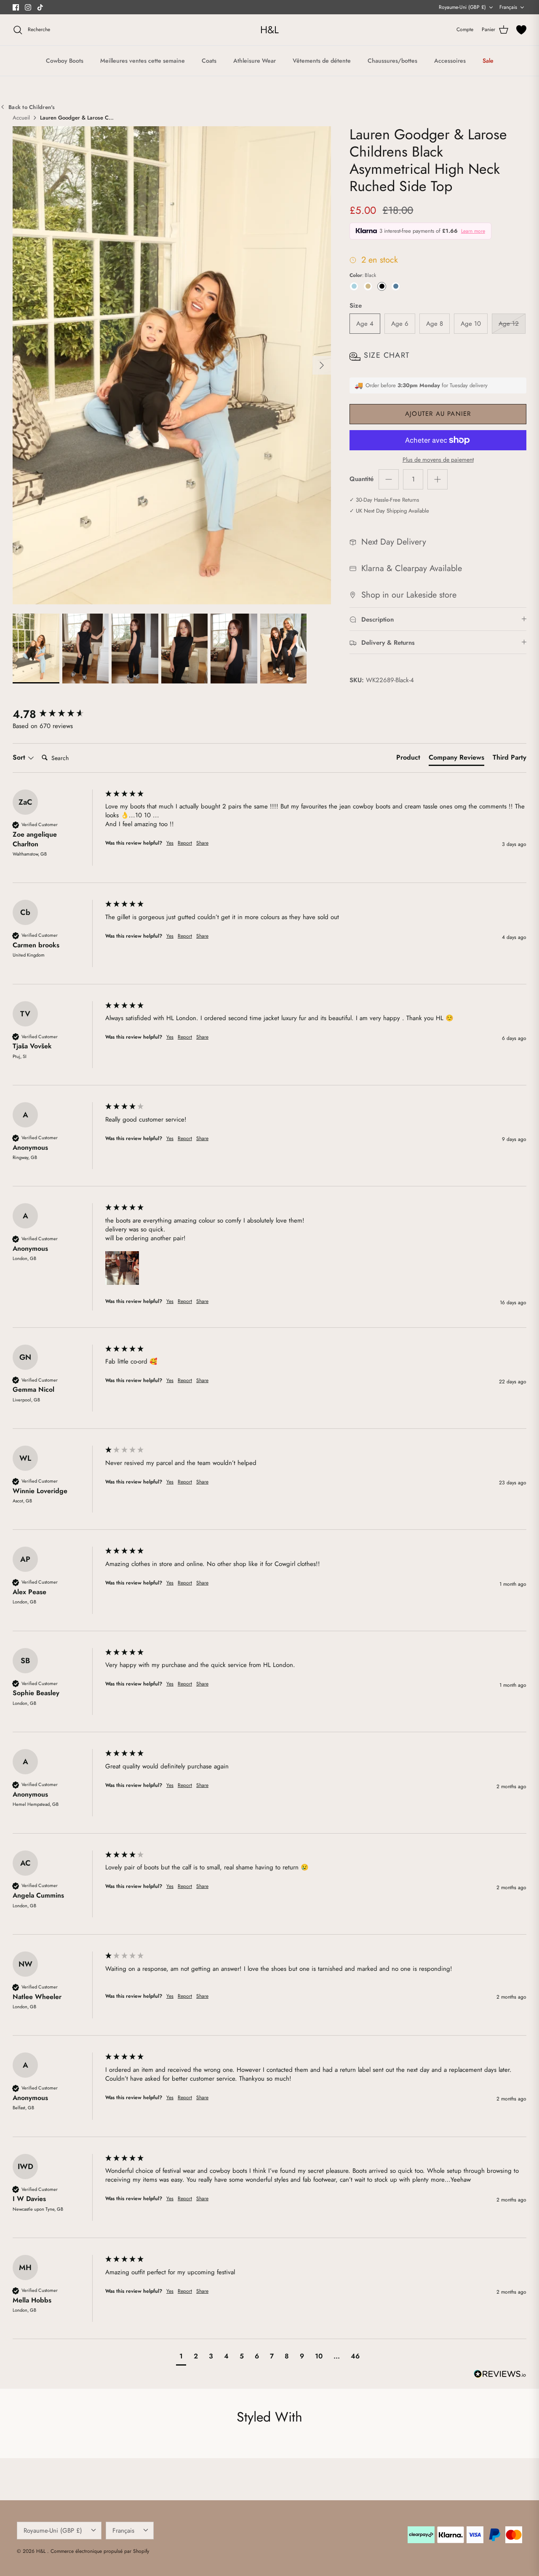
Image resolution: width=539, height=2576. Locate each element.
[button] (122, 1268)
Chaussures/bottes (392, 61)
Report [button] (185, 843)
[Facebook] (16, 7)
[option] (172, 365)
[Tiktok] (40, 7)
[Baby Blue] (354, 286)
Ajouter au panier (438, 414)
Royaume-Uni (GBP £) (462, 7)
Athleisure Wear (255, 61)
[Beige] (368, 286)
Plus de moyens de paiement (438, 460)
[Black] (382, 286)
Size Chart (387, 355)
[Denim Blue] (396, 286)
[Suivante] (322, 365)
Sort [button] (20, 758)
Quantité (362, 479)
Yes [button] (170, 843)
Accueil (21, 118)
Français (508, 7)
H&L (42, 2551)
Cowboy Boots (65, 61)
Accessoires (450, 61)
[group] (57, 714)
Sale (488, 61)
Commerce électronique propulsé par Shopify (100, 2551)
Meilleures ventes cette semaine (143, 61)
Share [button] (202, 843)
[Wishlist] (521, 30)
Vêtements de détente (322, 61)
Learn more (473, 231)
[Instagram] (28, 7)
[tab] (408, 759)
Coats (209, 61)
